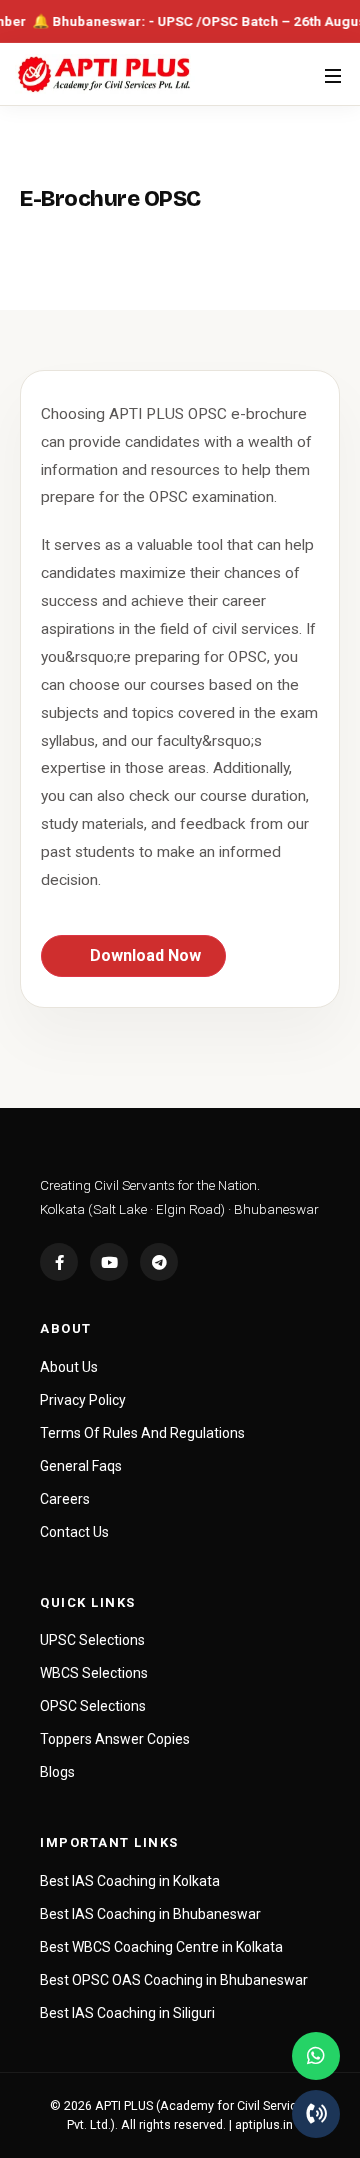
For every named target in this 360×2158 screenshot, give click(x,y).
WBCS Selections (94, 1673)
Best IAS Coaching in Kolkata (130, 1881)
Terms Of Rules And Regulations (142, 1433)
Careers (65, 1499)
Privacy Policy (83, 1400)
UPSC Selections (92, 1640)
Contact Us (74, 1532)
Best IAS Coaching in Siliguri (127, 2013)
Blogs (57, 1772)
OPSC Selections (93, 1706)
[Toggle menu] (333, 74)
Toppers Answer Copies (115, 1739)
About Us (69, 1367)
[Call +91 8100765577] (316, 2114)
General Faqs (81, 1466)
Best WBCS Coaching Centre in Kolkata (161, 1947)
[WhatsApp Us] (316, 2056)
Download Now (143, 955)
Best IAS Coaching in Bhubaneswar (150, 1914)
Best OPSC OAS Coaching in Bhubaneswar (174, 1980)
